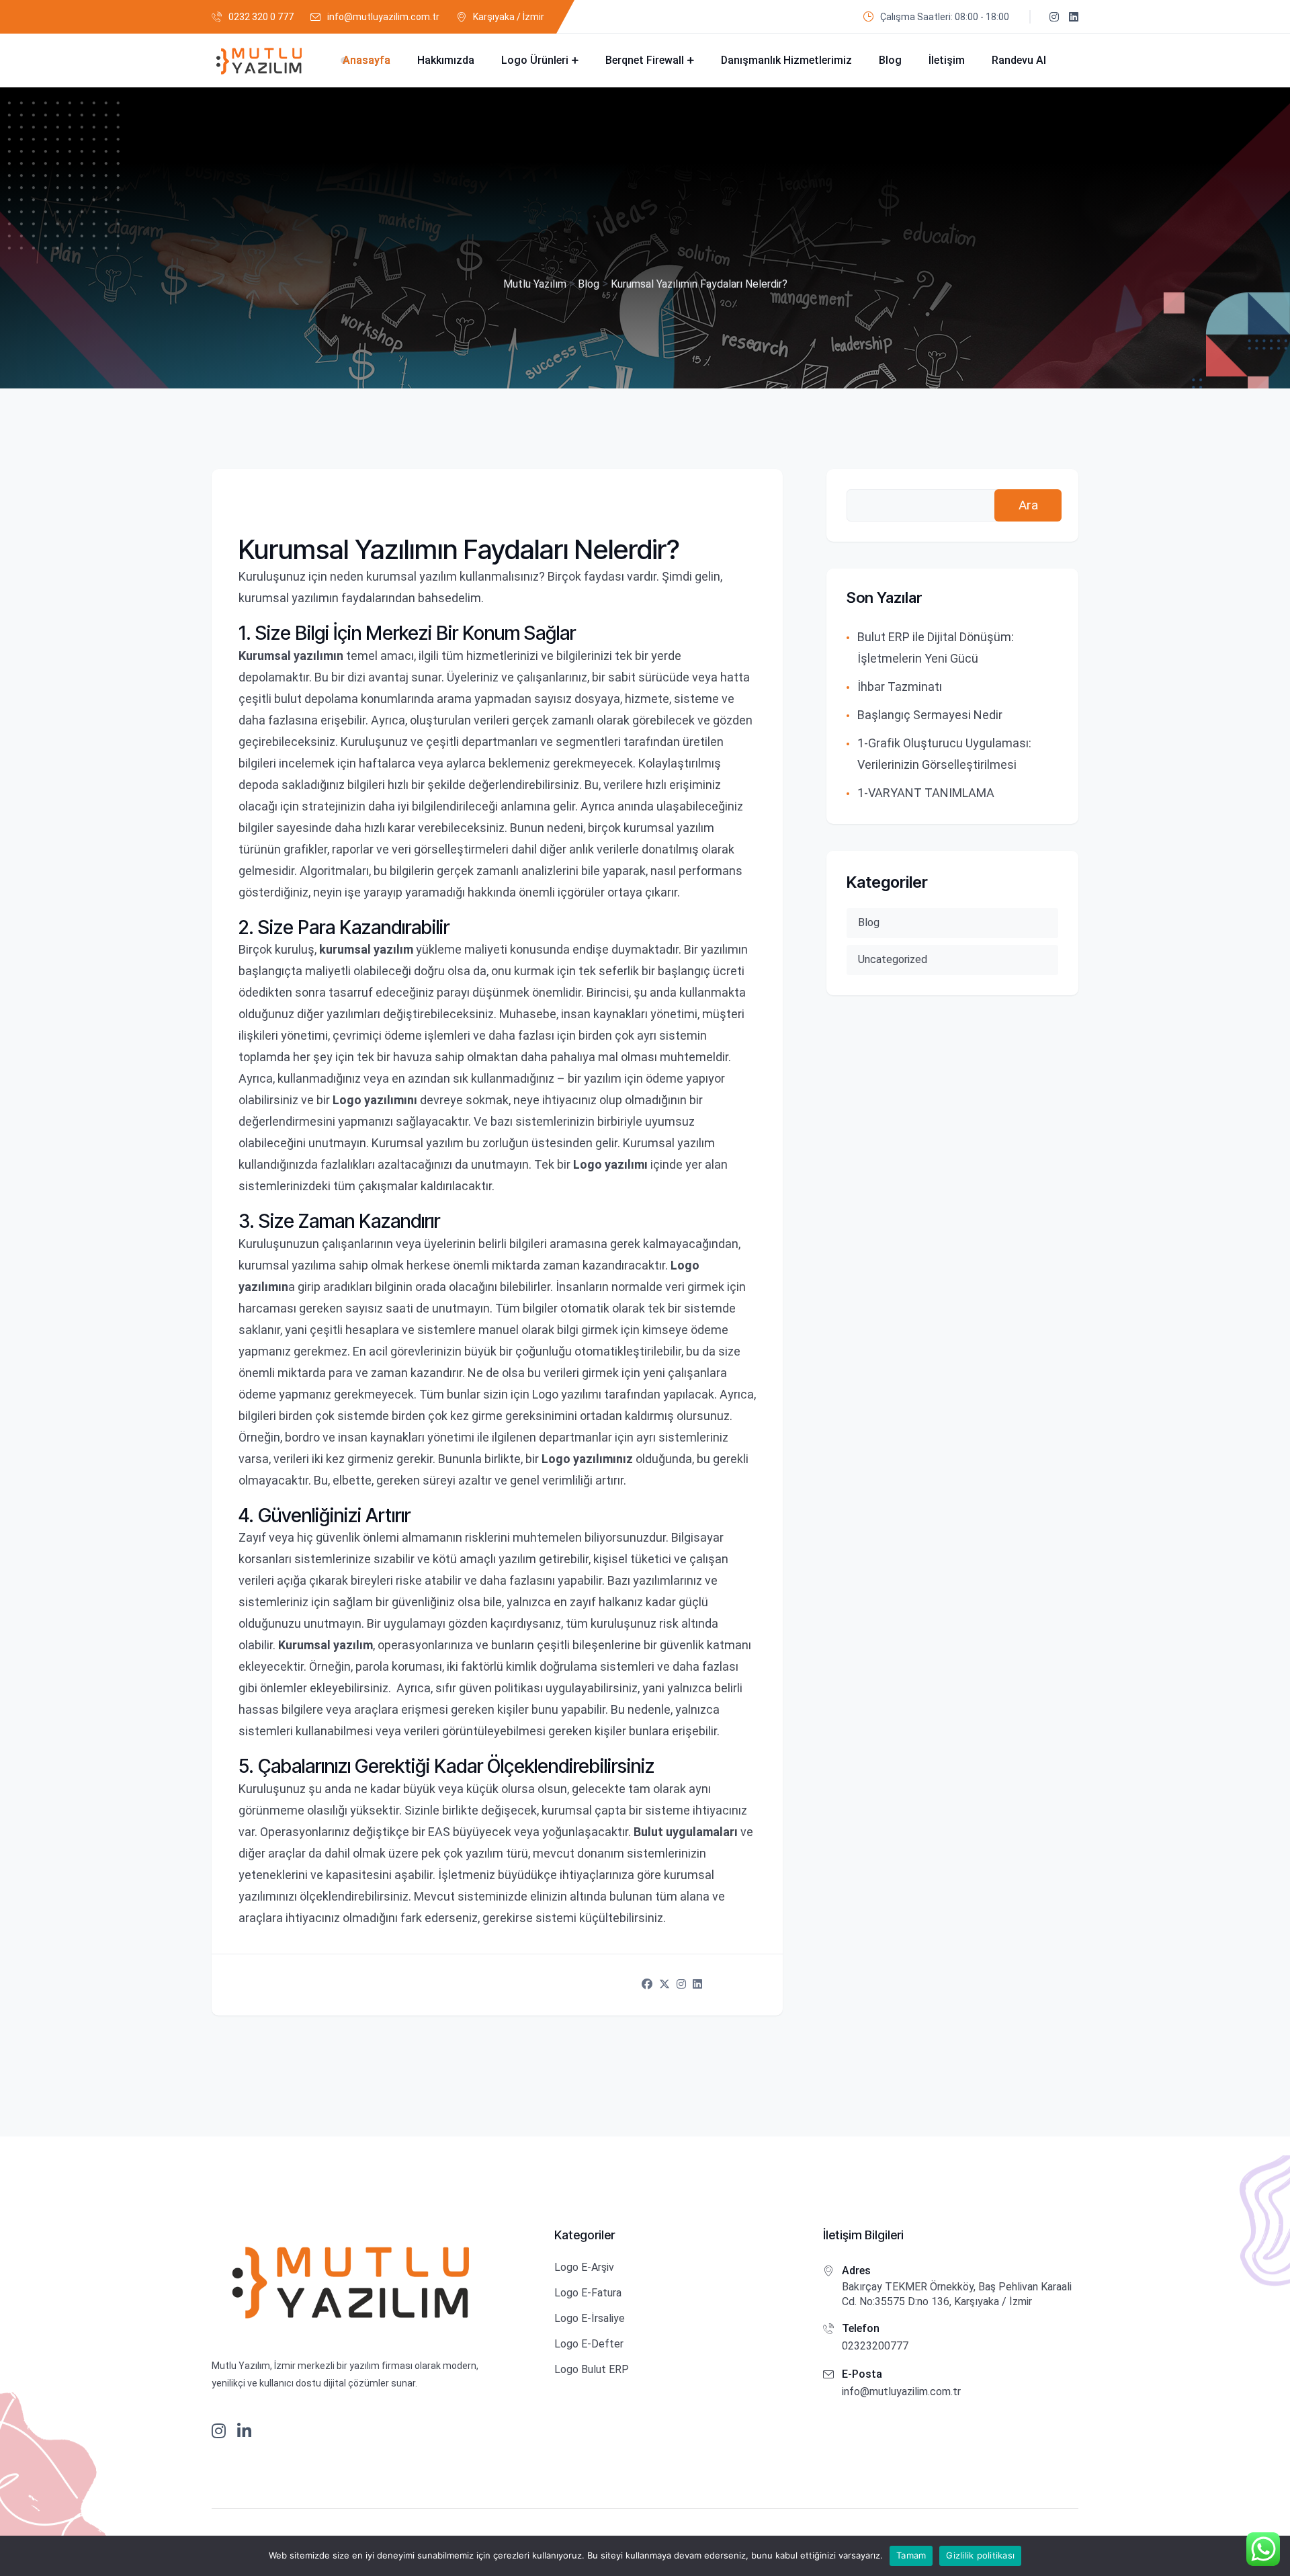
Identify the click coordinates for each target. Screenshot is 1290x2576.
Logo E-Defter (589, 2344)
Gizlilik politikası (980, 2555)
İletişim (947, 60)
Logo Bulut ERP (592, 2369)
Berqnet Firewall (645, 60)
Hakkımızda (446, 60)
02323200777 (875, 2346)
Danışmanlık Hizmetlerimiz (786, 60)
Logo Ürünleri (535, 60)
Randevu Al (1019, 60)
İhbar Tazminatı (900, 687)
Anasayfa (367, 60)
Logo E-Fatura (588, 2293)
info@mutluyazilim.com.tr (383, 17)
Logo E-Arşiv (584, 2267)
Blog (890, 60)
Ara (1028, 505)
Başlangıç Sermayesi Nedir (930, 715)
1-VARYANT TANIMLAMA (926, 793)
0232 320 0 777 (261, 17)
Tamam (911, 2555)
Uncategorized (893, 959)
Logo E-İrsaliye (590, 2318)
